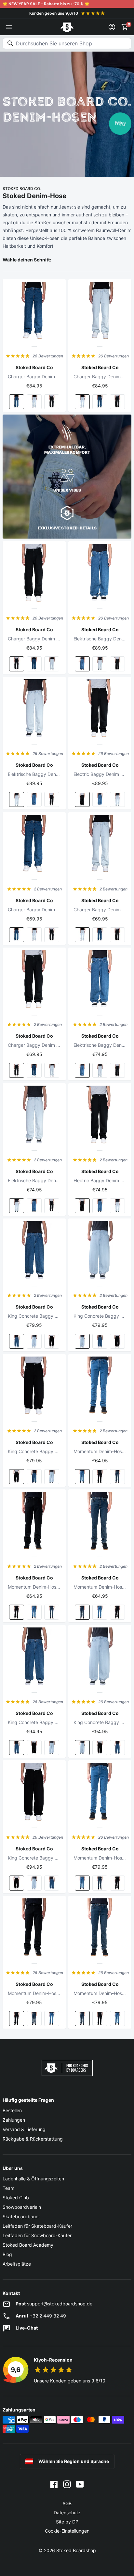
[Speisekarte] (9, 27)
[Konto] (112, 27)
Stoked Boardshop (76, 2550)
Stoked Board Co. (22, 188)
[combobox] (67, 43)
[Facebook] (54, 2484)
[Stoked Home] (67, 27)
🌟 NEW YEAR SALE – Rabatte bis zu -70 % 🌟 (46, 4)
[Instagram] (67, 2484)
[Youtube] (80, 2484)
